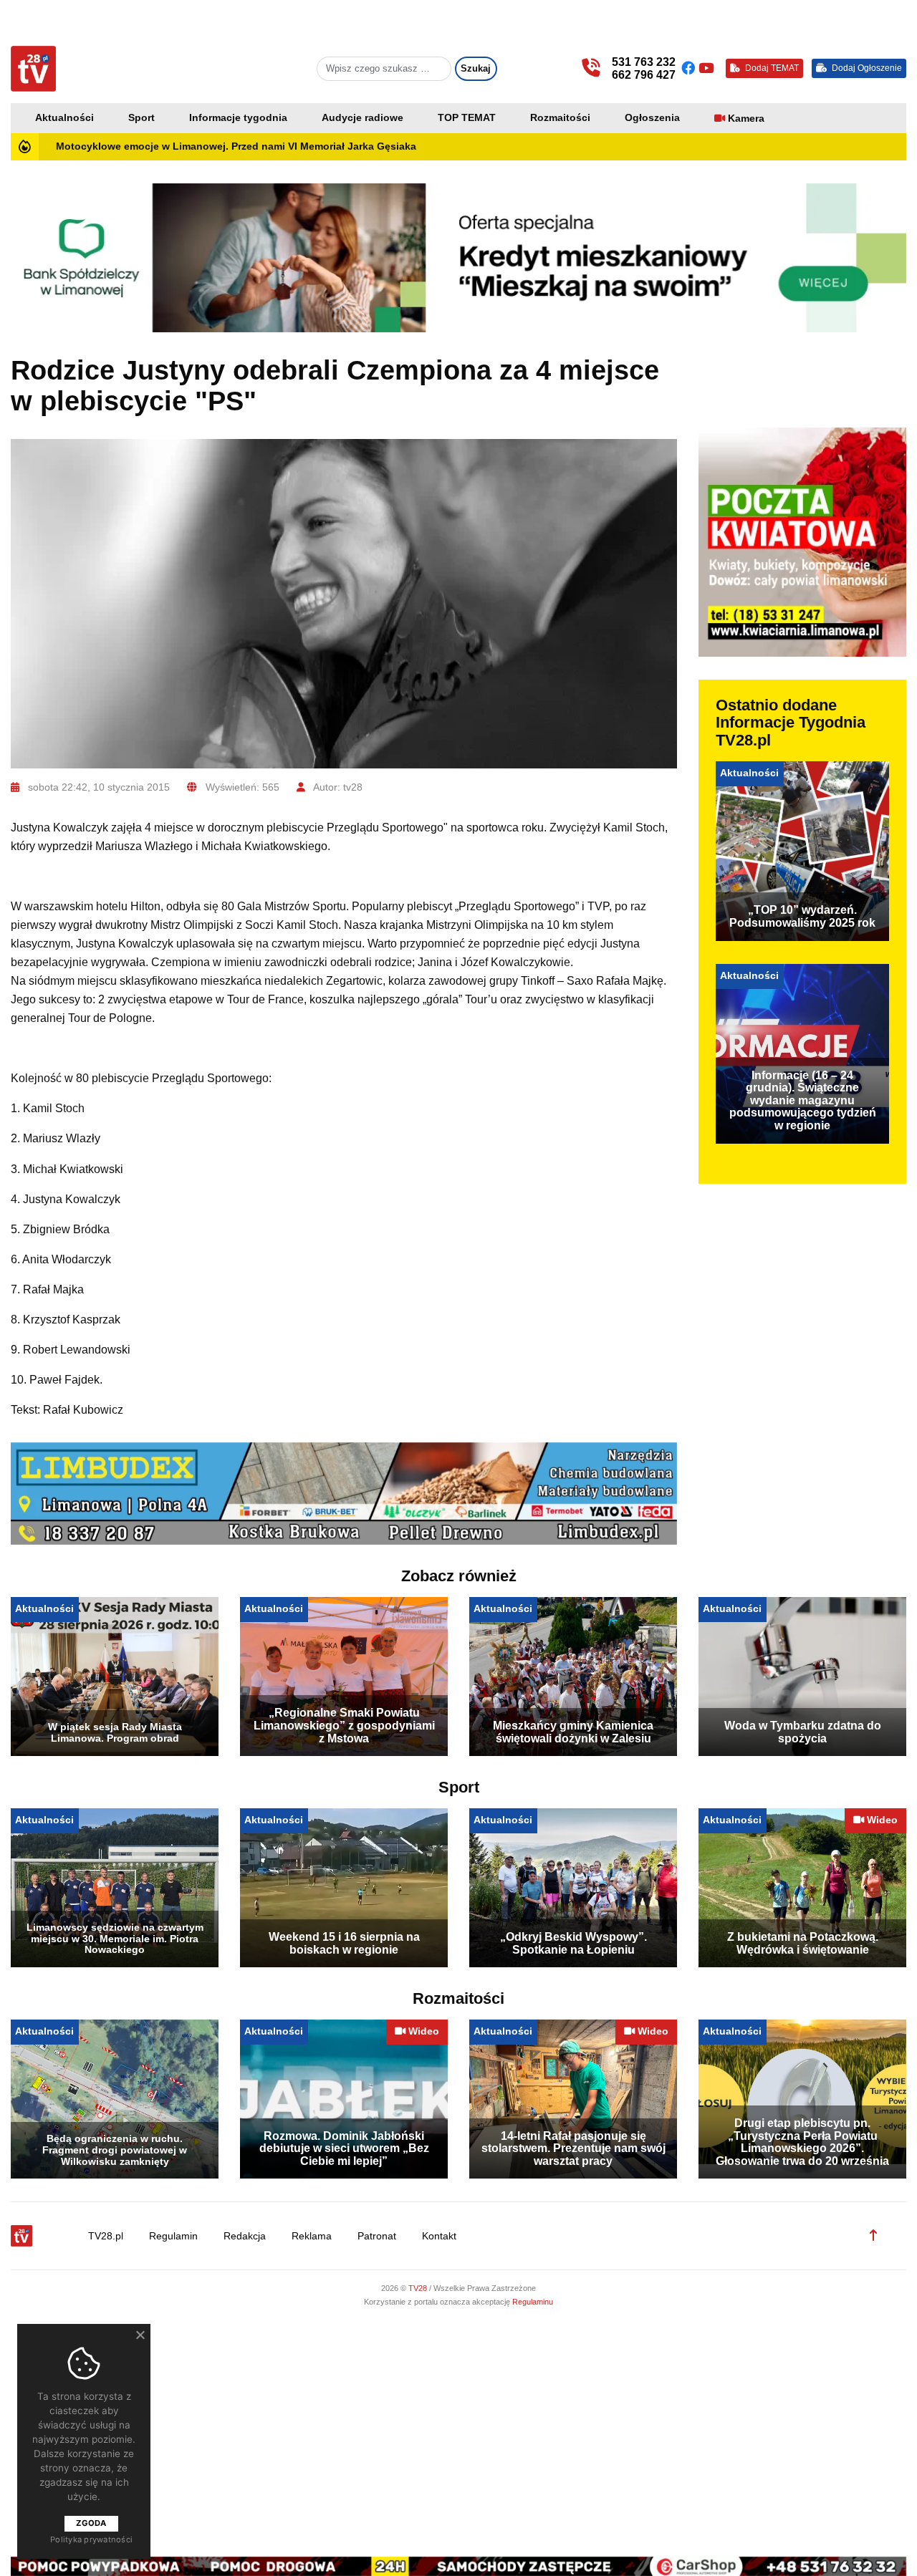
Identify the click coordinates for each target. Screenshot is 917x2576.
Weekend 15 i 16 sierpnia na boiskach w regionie (344, 1943)
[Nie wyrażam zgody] (140, 2335)
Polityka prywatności (91, 2539)
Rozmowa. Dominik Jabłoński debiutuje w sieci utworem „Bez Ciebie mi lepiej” (344, 2148)
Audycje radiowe (363, 118)
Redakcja (245, 2236)
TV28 (419, 2288)
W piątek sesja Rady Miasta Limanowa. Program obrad (115, 1732)
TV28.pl (106, 2236)
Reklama (312, 2236)
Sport (141, 118)
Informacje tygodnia (238, 118)
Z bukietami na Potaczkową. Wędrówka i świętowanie (803, 1943)
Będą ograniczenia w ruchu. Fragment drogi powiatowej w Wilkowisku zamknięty (115, 2150)
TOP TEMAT (467, 118)
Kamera (746, 119)
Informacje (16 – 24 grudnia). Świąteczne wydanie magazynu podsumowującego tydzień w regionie (803, 1100)
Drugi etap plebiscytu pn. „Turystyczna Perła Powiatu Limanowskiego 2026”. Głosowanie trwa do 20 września (802, 2142)
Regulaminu (533, 2302)
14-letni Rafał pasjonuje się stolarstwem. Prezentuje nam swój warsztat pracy (573, 2148)
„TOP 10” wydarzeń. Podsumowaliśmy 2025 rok (802, 916)
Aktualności (64, 118)
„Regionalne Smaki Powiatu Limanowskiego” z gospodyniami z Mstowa (344, 1725)
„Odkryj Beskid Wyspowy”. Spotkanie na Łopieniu (573, 1943)
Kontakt (439, 2236)
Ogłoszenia (652, 118)
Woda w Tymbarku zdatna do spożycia (803, 1732)
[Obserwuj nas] (690, 68)
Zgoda (91, 2523)
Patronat (377, 2236)
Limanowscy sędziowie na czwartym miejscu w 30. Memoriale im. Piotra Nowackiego (115, 1939)
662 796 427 (644, 75)
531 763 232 (644, 62)
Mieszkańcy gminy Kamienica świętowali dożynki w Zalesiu (573, 1732)
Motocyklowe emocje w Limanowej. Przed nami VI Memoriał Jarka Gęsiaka (236, 146)
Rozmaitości (560, 118)
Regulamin (173, 2236)
